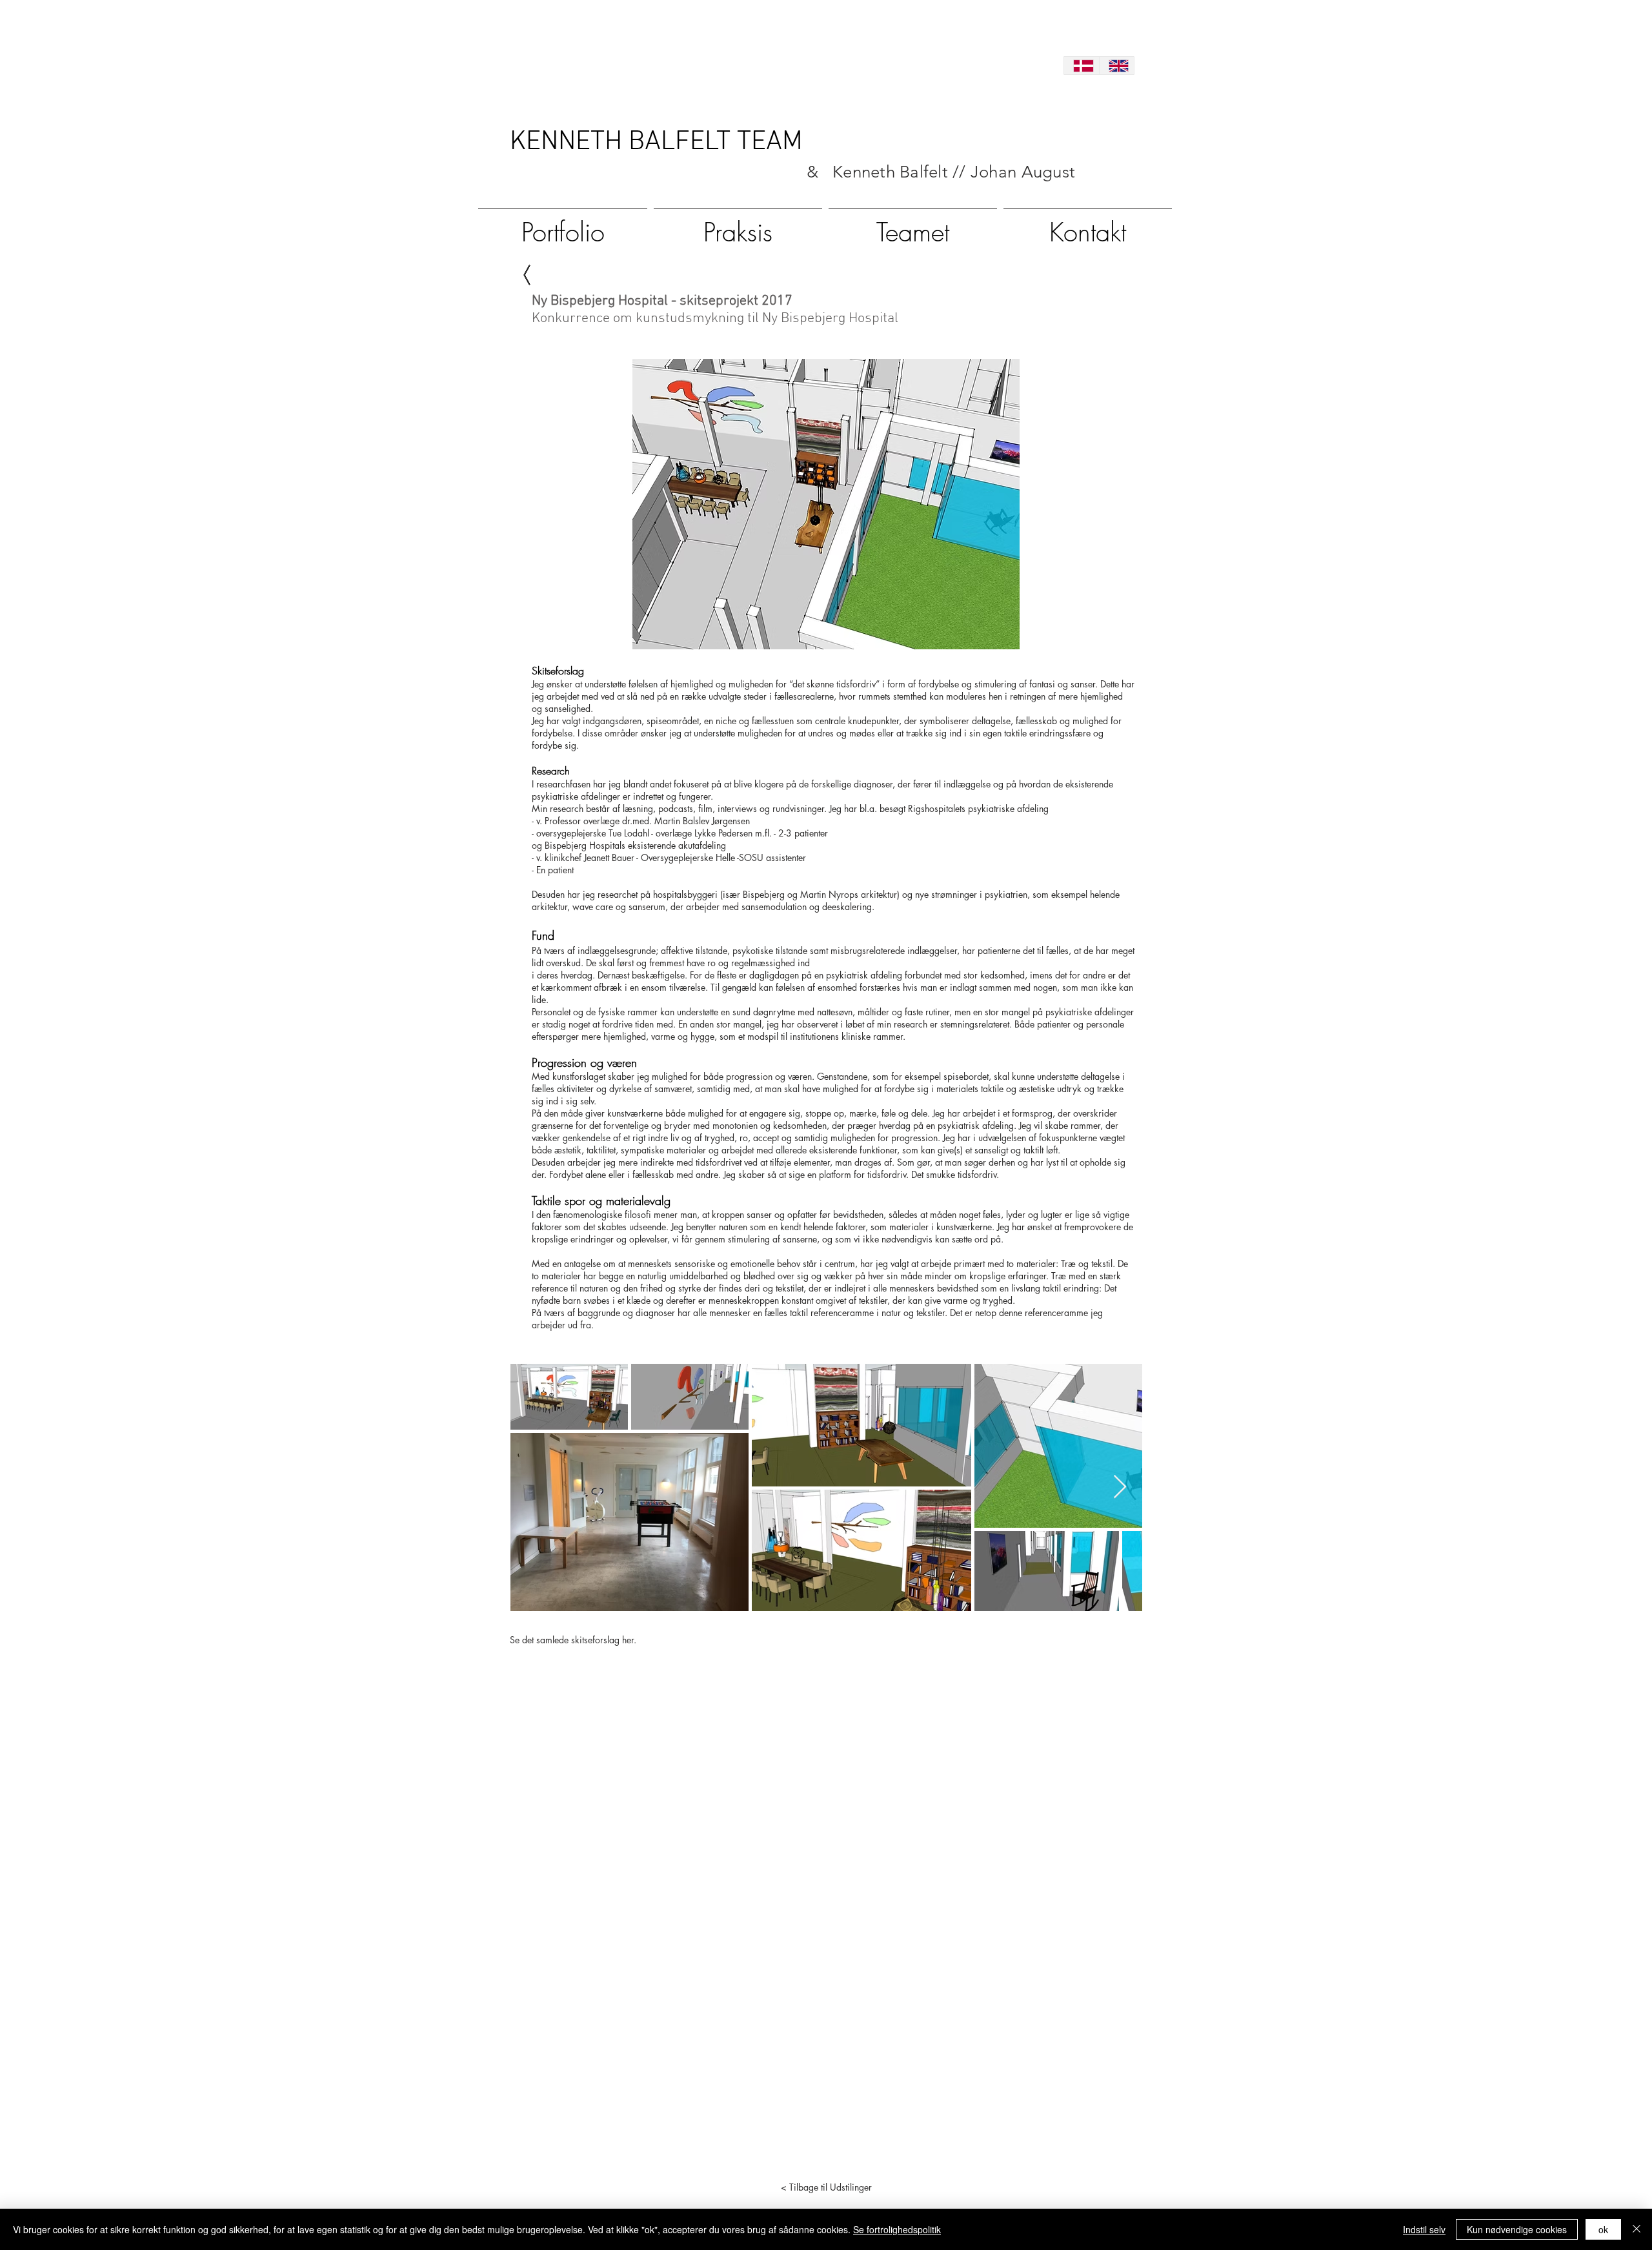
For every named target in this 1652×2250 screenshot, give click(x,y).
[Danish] (1082, 66)
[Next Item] (1120, 1487)
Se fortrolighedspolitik (897, 2229)
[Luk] (1637, 2229)
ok (1603, 2229)
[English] (1117, 66)
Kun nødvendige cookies (1517, 2229)
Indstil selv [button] (1424, 2229)
